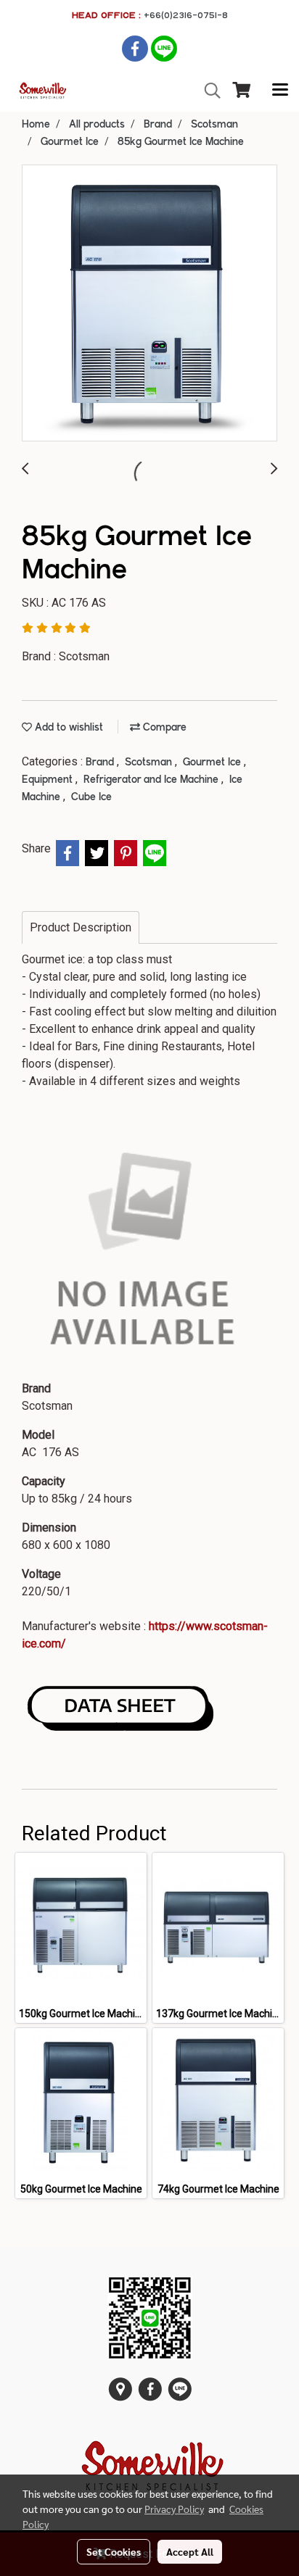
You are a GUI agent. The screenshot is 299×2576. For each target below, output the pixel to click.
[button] (208, 91)
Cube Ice (91, 797)
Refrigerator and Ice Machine (152, 780)
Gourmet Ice (213, 763)
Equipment (49, 780)
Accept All (190, 2551)
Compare (163, 728)
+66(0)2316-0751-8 (186, 15)
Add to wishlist (67, 728)
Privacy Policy (174, 2509)
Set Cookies (114, 2551)
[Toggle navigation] (280, 91)
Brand (101, 763)
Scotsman (150, 763)
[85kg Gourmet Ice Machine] (149, 304)
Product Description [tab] (81, 927)
